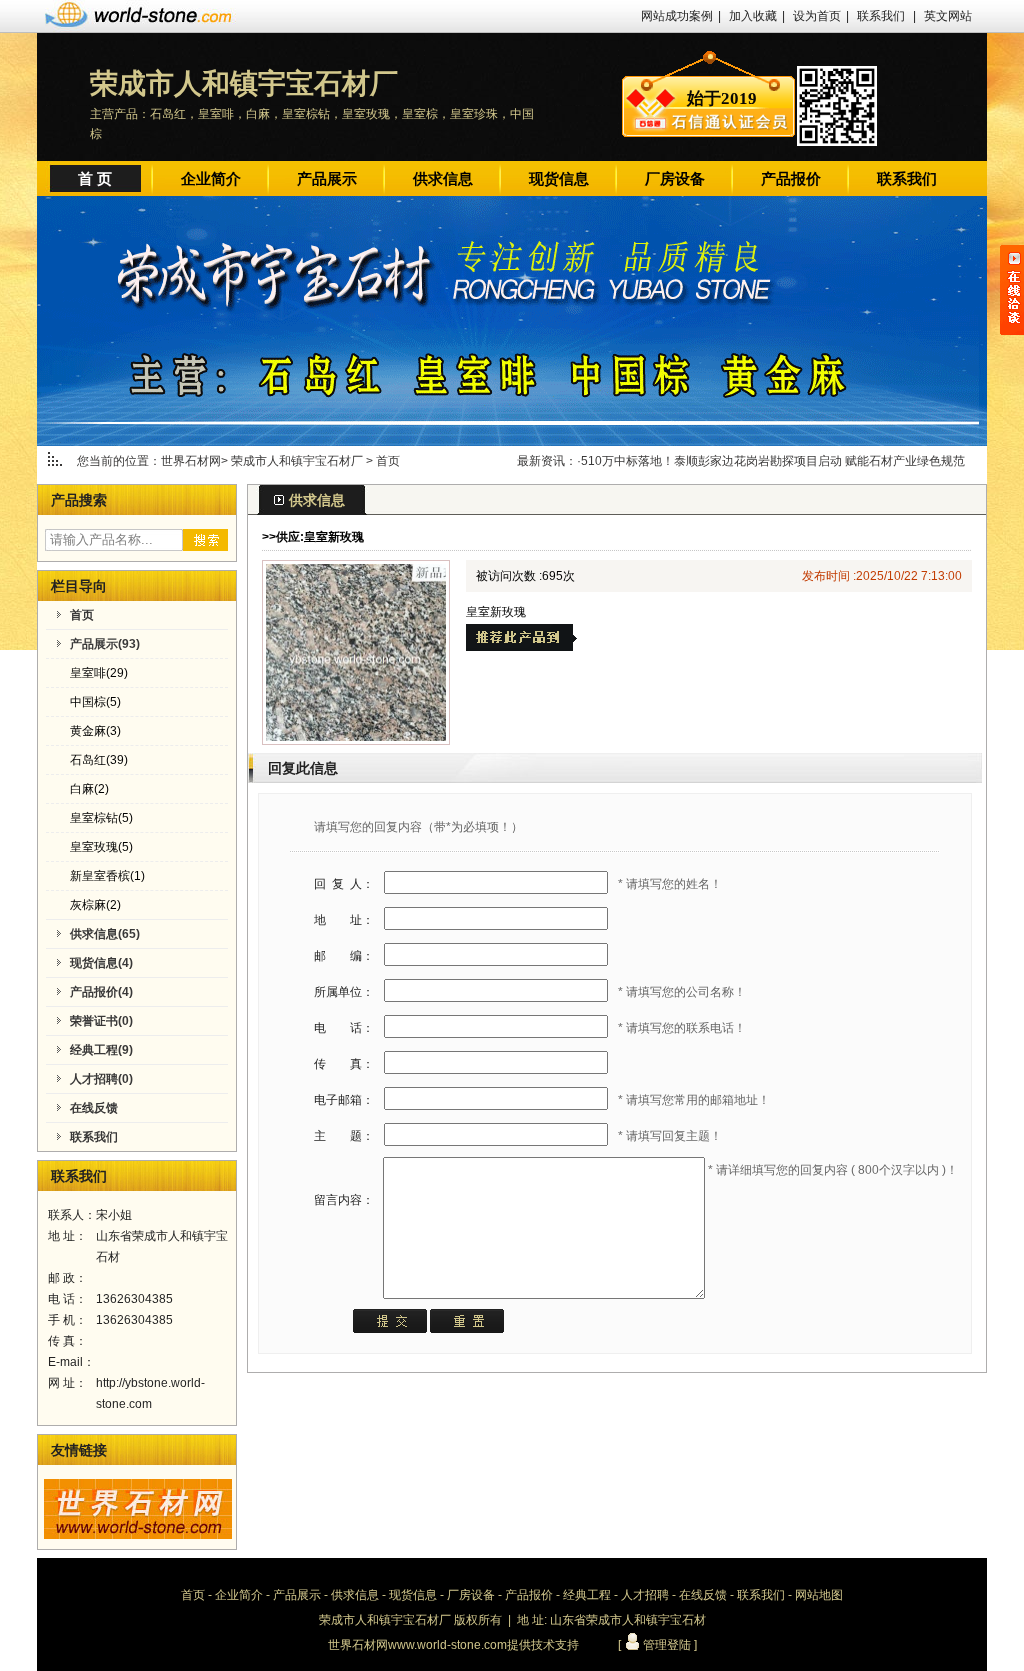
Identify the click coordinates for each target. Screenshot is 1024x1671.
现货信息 (559, 178)
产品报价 (791, 178)
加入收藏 (753, 16)
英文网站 (948, 16)
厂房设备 (675, 178)
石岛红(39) (99, 760)
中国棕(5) (95, 702)
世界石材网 (191, 461)
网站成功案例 (677, 16)
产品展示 (327, 178)
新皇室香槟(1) (107, 876)
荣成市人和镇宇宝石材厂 (298, 461)
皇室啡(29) (99, 673)
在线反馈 (703, 1595)
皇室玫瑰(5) (101, 847)
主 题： (344, 1136)
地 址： (344, 920)
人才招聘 (645, 1595)
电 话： (344, 1028)
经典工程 (587, 1595)
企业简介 (211, 178)
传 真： (344, 1064)
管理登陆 (665, 1645)
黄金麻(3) (95, 731)
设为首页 (817, 16)
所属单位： (344, 992)
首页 (388, 461)
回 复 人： (344, 884)
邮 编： (344, 956)
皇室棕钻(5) (101, 818)
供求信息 (443, 178)
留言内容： (344, 1200)
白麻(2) (89, 789)
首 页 (95, 178)
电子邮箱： (344, 1100)
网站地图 (819, 1595)
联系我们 (881, 16)
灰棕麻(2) (95, 905)
